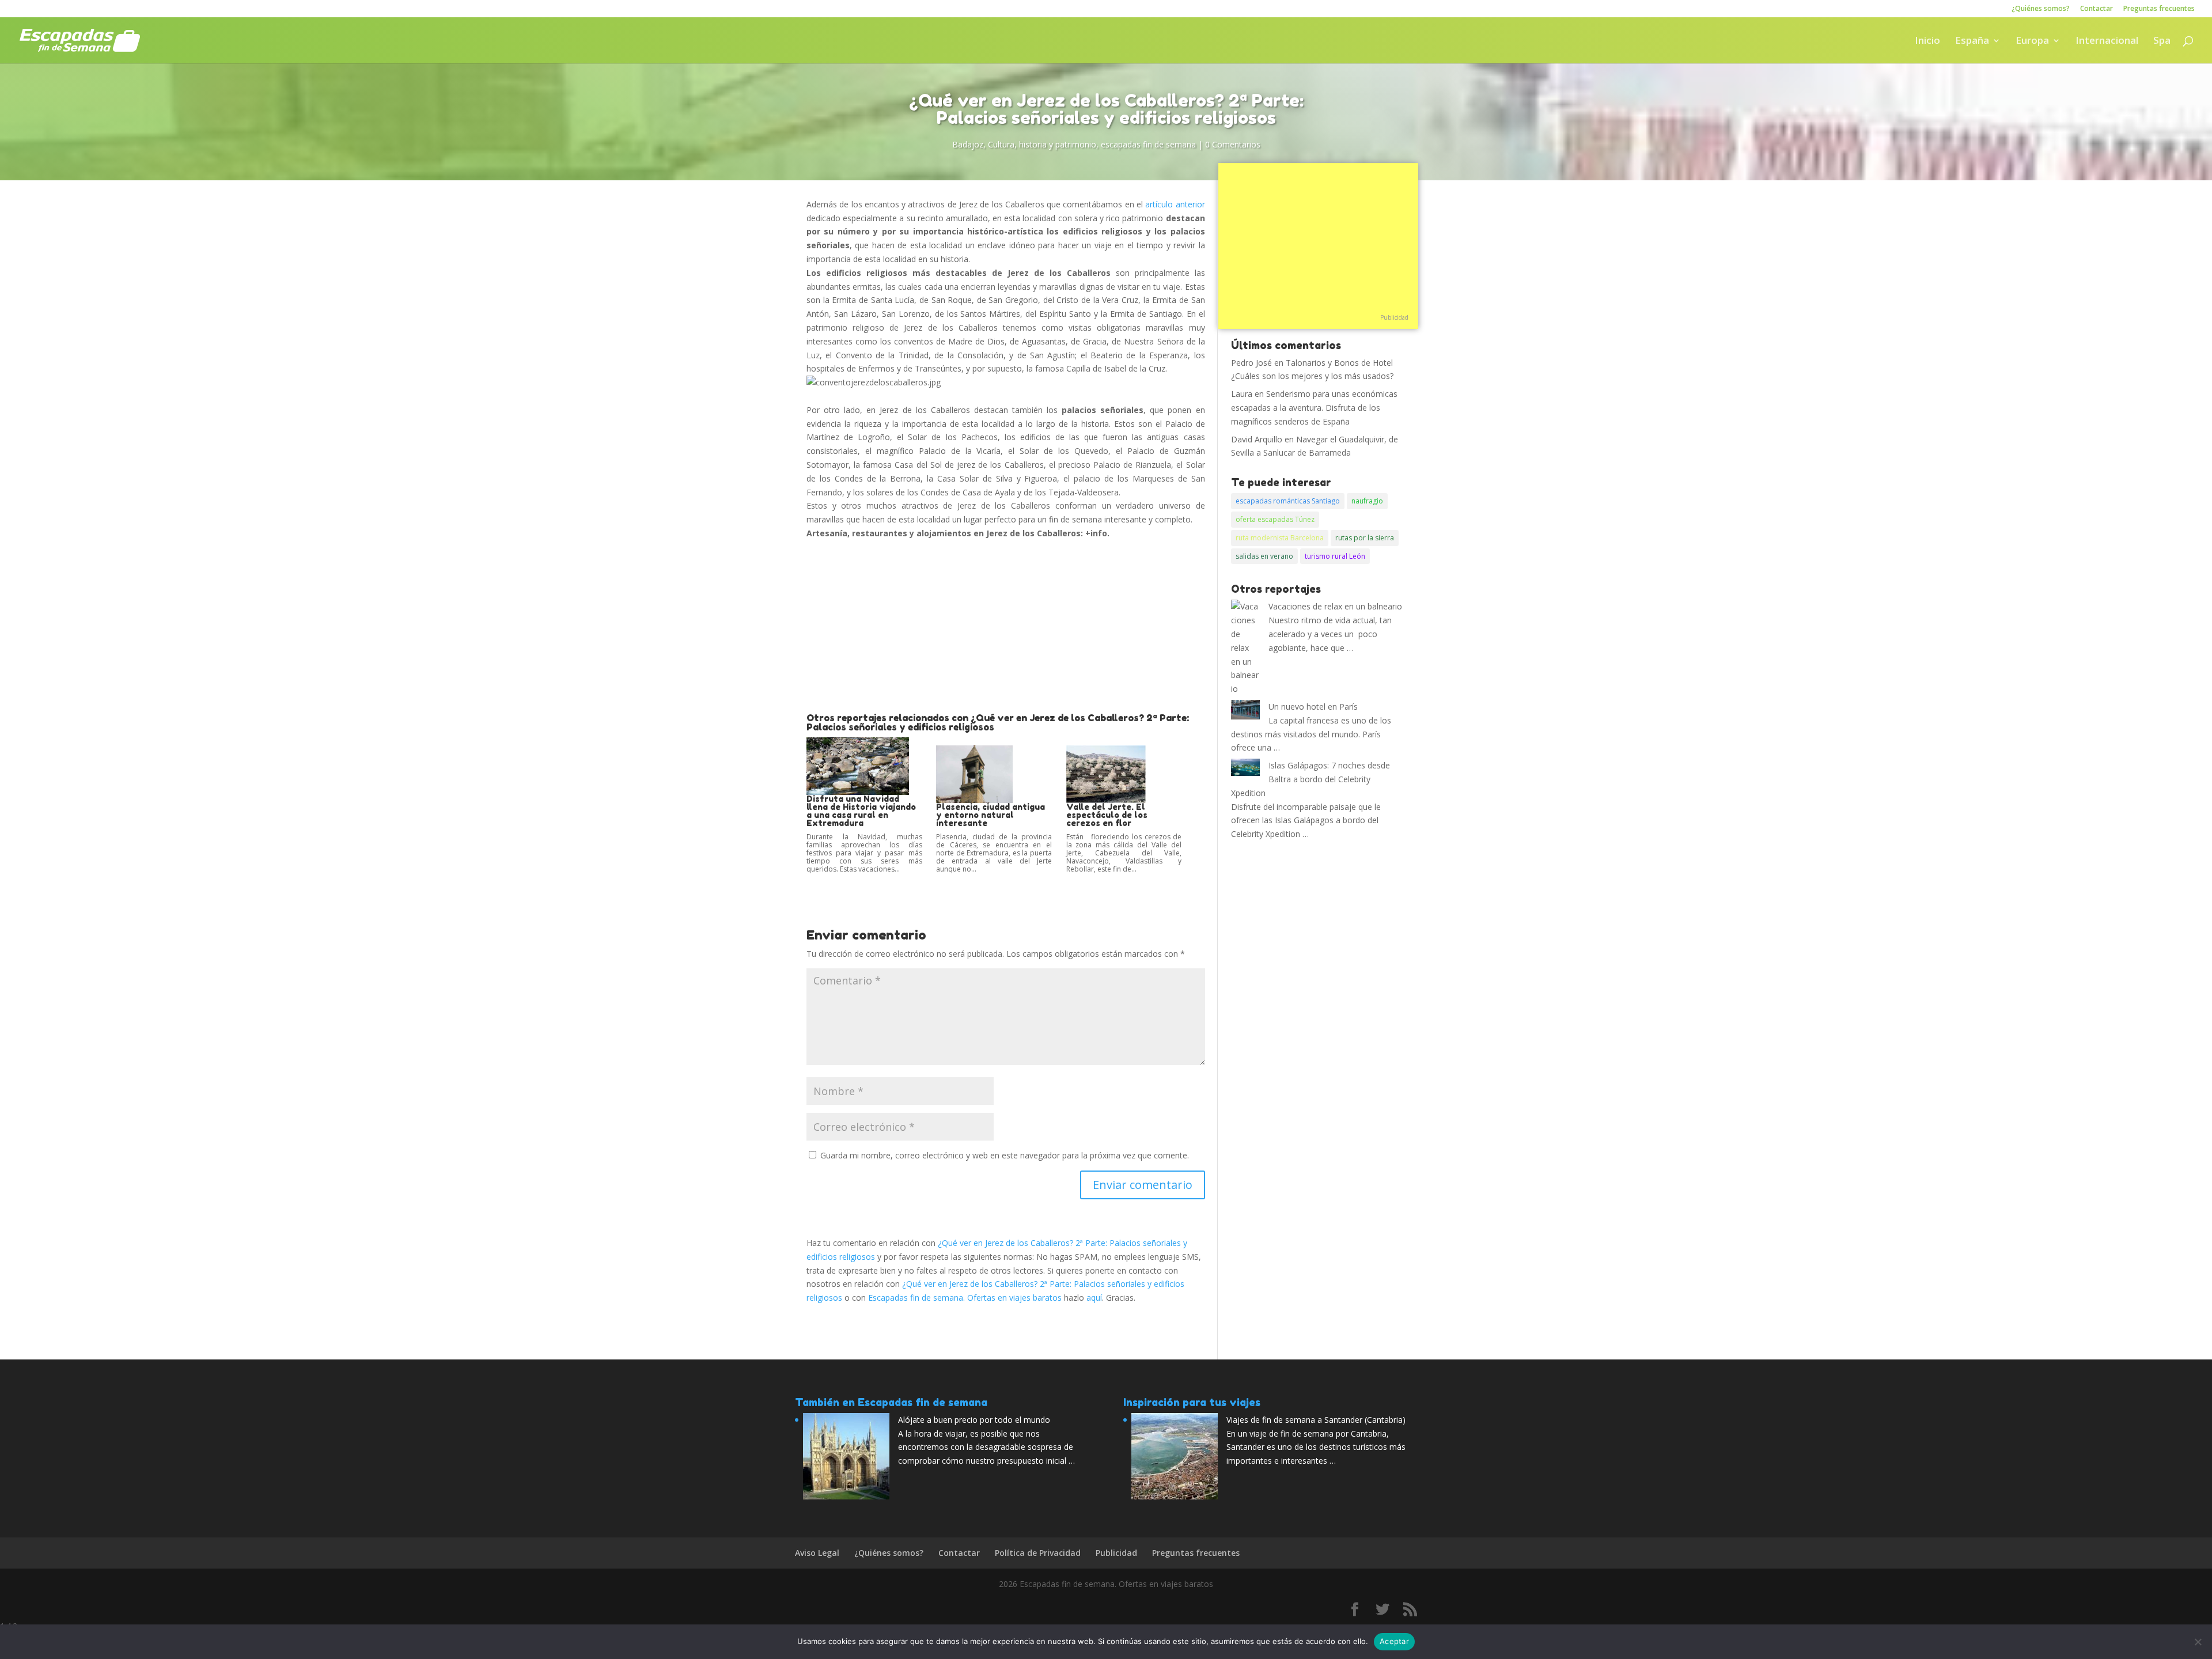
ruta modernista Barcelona (1280, 538)
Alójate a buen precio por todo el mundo (974, 1420)
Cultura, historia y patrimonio (1042, 144)
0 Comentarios (1233, 144)
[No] (2198, 1642)
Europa (2032, 41)
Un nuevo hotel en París (1313, 707)
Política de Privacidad (1038, 1553)
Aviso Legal (817, 1553)
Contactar (2097, 9)
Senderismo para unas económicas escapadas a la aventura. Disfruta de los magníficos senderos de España (1314, 408)
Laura (1242, 394)
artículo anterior (1175, 204)
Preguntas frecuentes (2159, 9)
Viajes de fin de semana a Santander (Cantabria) (1316, 1420)
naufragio (1367, 501)
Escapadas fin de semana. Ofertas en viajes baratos (965, 1298)
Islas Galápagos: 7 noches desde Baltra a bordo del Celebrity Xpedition (1310, 779)
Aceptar (1394, 1641)
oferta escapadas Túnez (1275, 519)
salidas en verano (1264, 556)
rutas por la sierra (1365, 538)
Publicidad (1394, 317)
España (1972, 41)
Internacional (2107, 41)
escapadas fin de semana (1148, 144)
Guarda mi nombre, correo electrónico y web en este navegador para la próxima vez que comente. (1005, 1155)
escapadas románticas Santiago (1288, 501)
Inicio (1927, 41)
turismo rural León (1335, 556)
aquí (1094, 1298)
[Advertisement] (1006, 627)
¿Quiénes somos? (2041, 9)
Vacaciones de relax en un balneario (1335, 606)
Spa (2162, 41)
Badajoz (968, 144)
